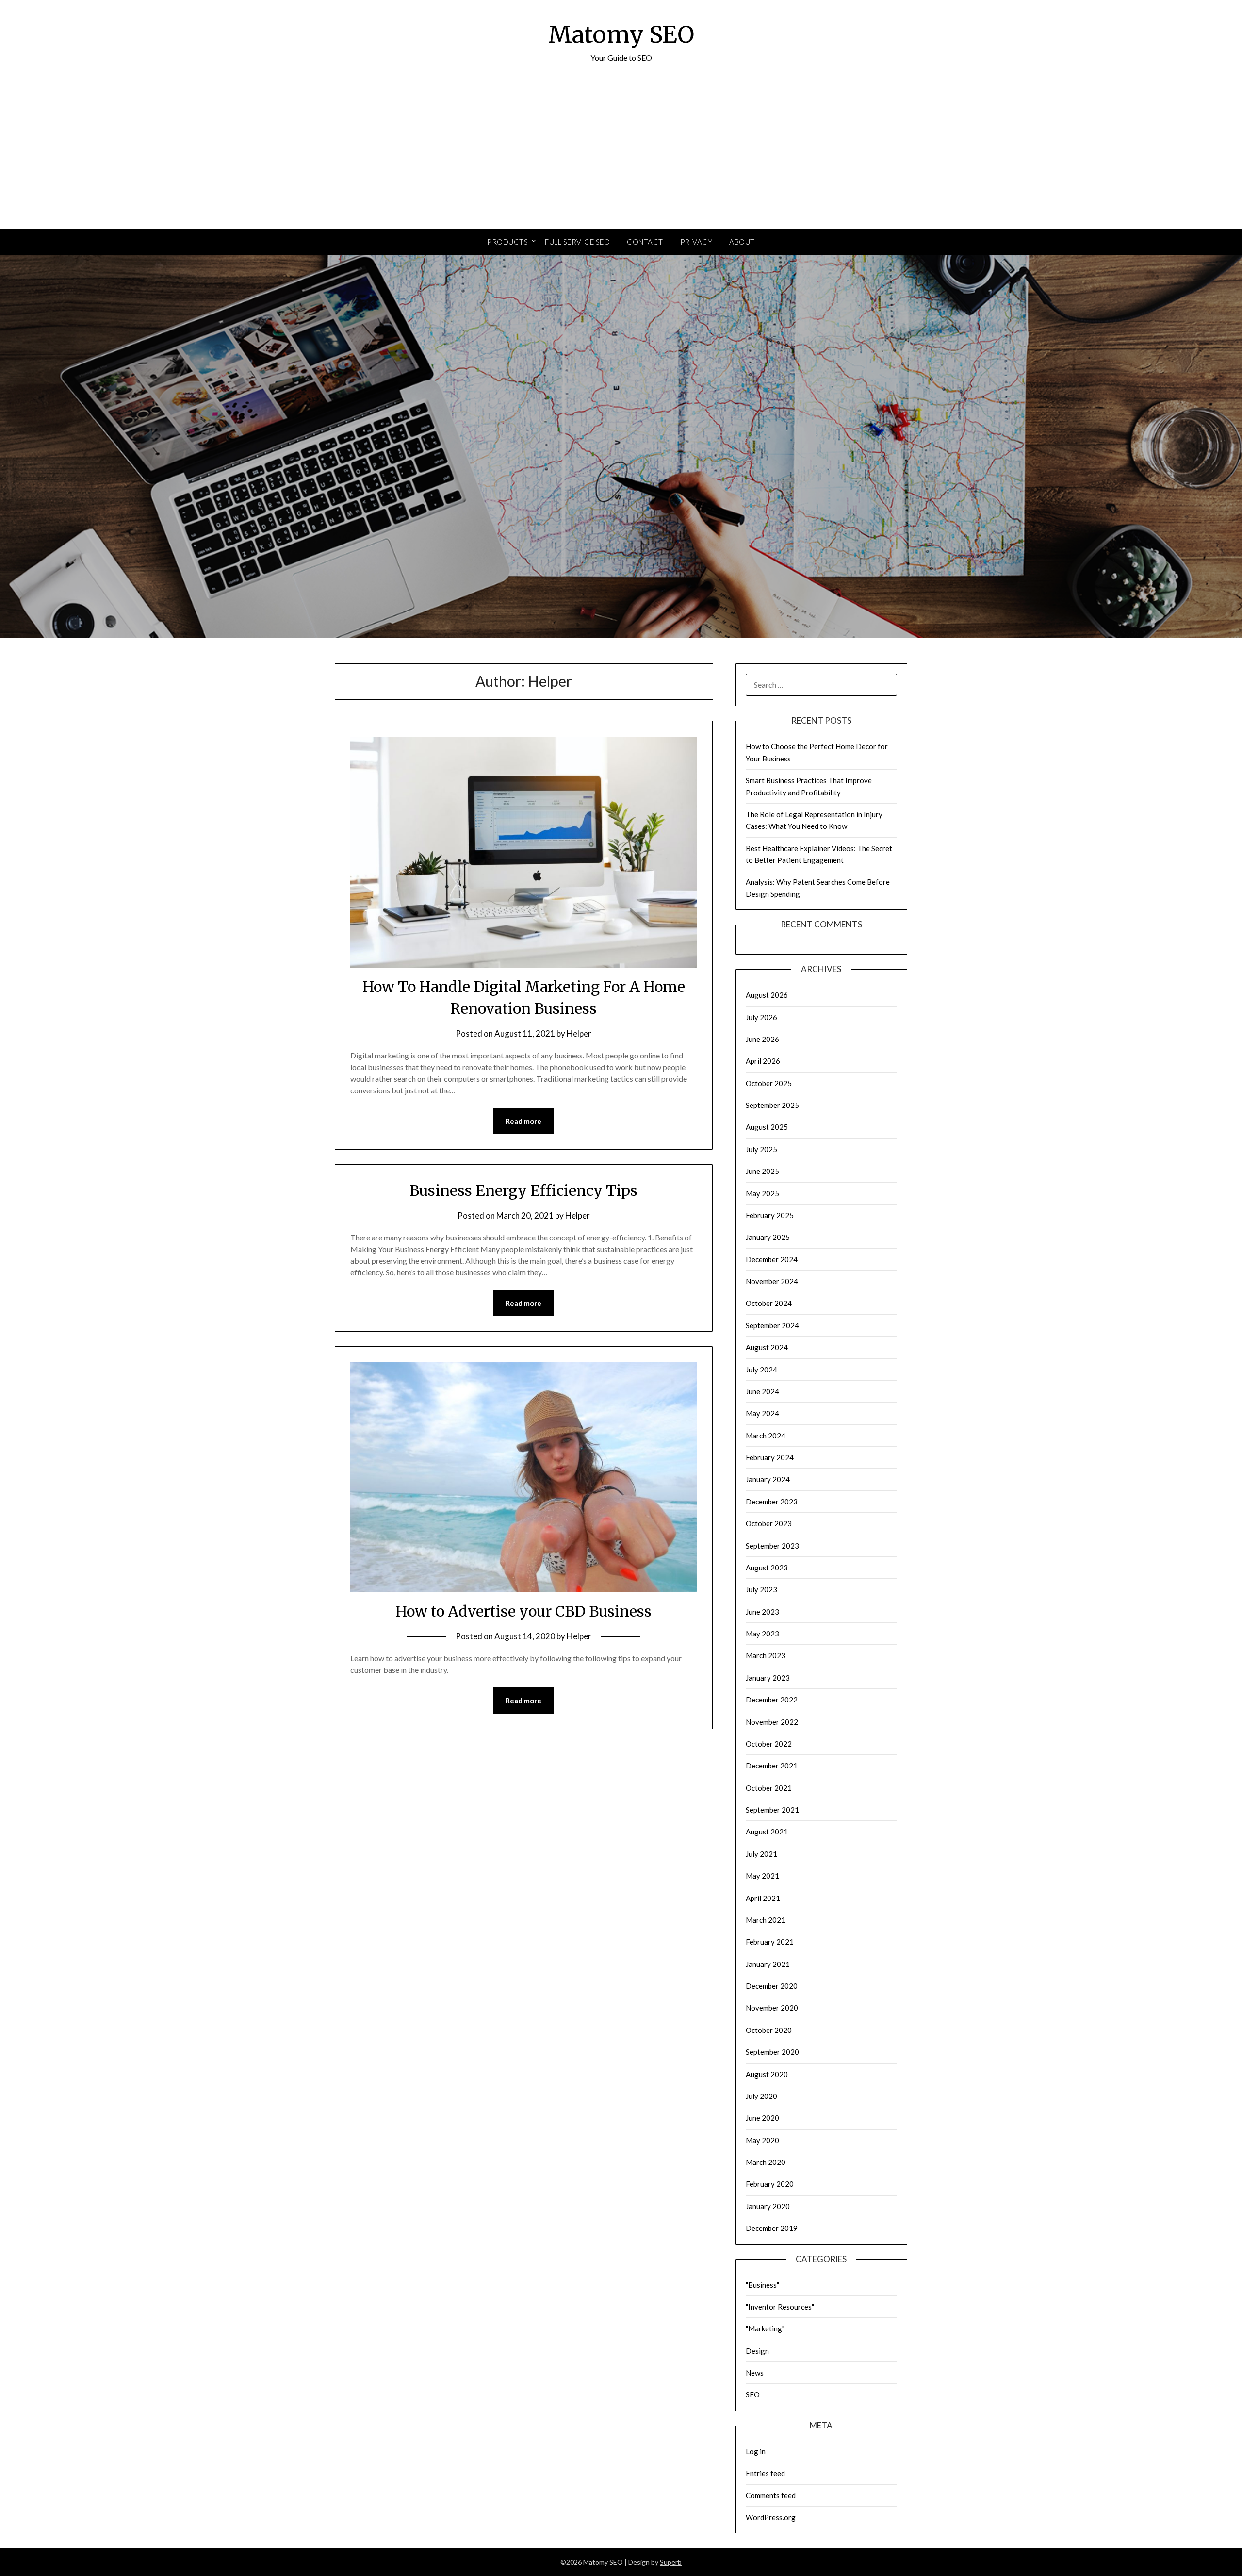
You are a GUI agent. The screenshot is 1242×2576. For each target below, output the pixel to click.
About (742, 242)
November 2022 (772, 1722)
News (755, 2373)
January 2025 (768, 1237)
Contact (645, 242)
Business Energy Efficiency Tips (523, 1190)
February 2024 (770, 1457)
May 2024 (762, 1413)
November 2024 (772, 1281)
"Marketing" (765, 2328)
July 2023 (761, 1589)
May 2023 (762, 1634)
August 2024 (767, 1347)
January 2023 (768, 1678)
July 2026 (761, 1017)
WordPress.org (771, 2517)
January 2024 (768, 1479)
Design (757, 2351)
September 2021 (772, 1810)
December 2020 (772, 1986)
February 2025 (770, 1215)
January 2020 (768, 2206)
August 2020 (767, 2074)
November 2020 (772, 2008)
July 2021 (761, 1854)
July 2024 (761, 1370)
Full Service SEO (577, 242)
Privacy (696, 242)
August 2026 (767, 995)
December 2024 (772, 1259)
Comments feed (771, 2495)
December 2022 (772, 1700)
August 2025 (767, 1127)
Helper (579, 1033)
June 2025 (762, 1171)
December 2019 (772, 2228)
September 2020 (772, 2052)
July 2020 (761, 2096)
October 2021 (769, 1788)
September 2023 (772, 1546)
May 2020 (762, 2140)
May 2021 (762, 1876)
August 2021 (767, 1832)
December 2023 (772, 1502)
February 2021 (770, 1942)
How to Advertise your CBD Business (523, 1611)
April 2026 (763, 1061)
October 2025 (769, 1083)
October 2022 (769, 1744)
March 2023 (766, 1655)
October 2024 (769, 1303)
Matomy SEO (621, 34)
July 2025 (761, 1149)
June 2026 (762, 1039)
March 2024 (766, 1436)
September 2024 (772, 1325)
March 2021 (766, 1920)
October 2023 (769, 1523)
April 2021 (763, 1898)
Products (507, 242)
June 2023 (762, 1612)
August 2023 (767, 1568)
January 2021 (768, 1964)
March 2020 (766, 2162)
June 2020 (762, 2118)
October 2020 (769, 2030)
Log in (756, 2451)
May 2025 (762, 1193)
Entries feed (765, 2473)
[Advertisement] (621, 156)
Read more (523, 1121)
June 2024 (762, 1391)
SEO (753, 2394)
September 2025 (772, 1105)
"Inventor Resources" (780, 2307)
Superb (671, 2562)
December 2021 (772, 1766)
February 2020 (770, 2184)
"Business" (762, 2285)
